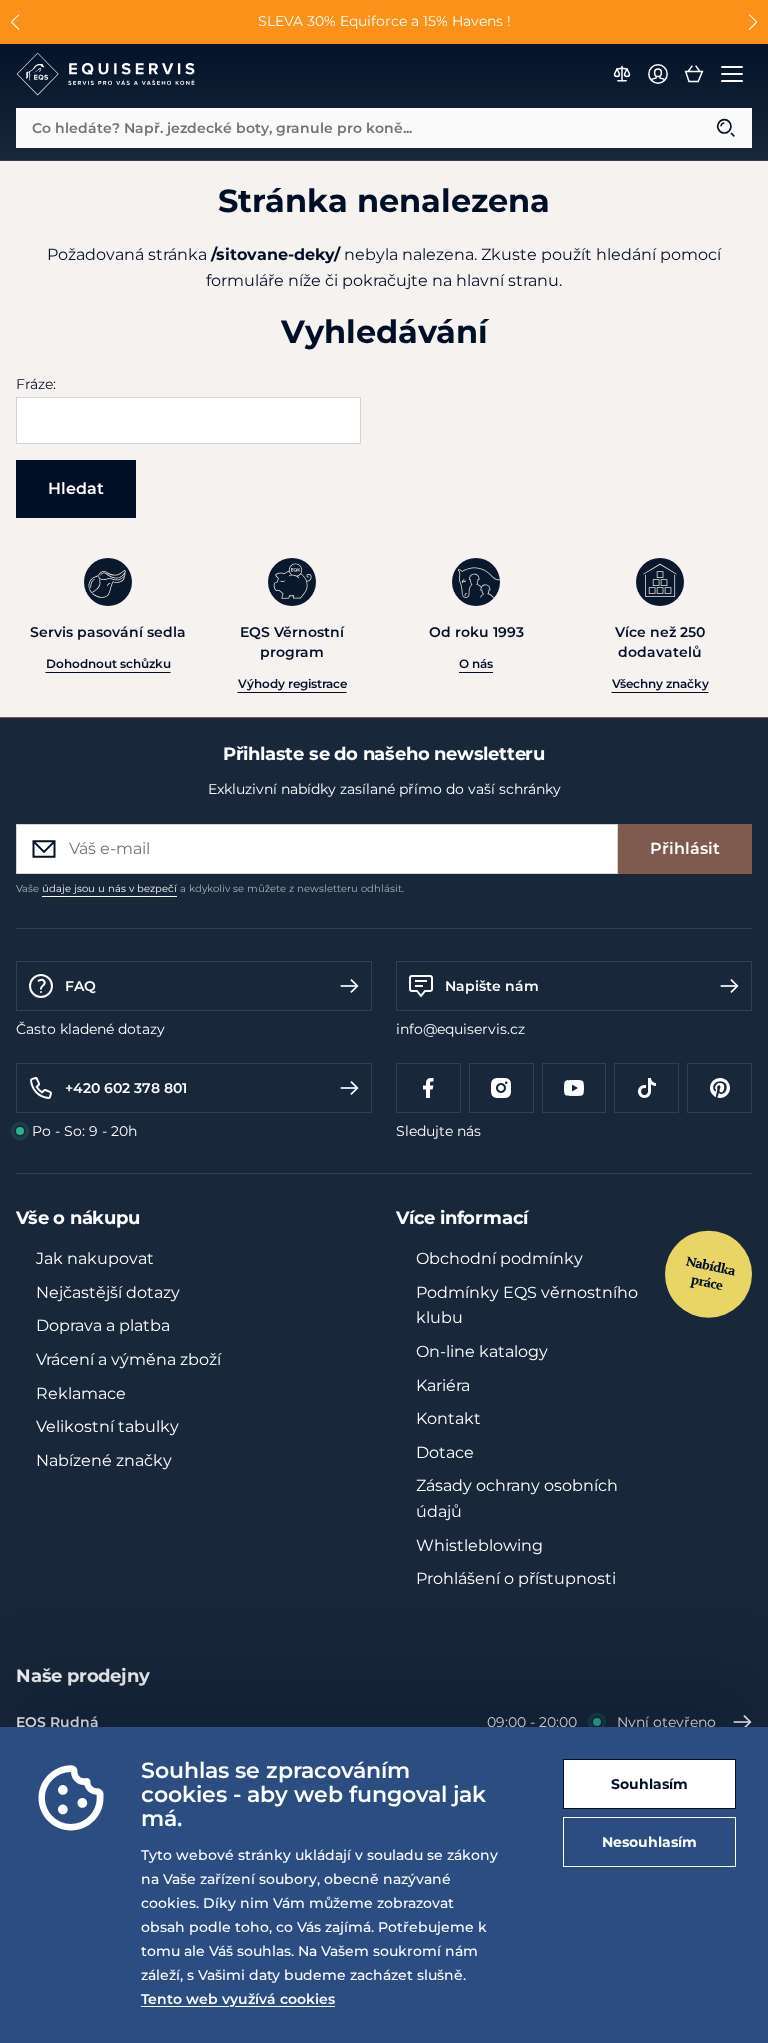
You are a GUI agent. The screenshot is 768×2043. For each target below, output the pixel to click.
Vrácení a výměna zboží (128, 1359)
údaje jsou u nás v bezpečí (109, 888)
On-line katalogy (482, 1351)
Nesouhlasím (649, 1842)
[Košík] (694, 74)
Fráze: (36, 384)
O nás (476, 663)
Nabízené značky (104, 1460)
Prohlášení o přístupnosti (516, 1578)
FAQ (80, 986)
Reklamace (81, 1393)
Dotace (445, 1452)
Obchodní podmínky (499, 1258)
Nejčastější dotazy (108, 1292)
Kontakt (448, 1418)
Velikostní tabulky (107, 1426)
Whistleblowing (479, 1545)
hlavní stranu (507, 280)
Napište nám (492, 986)
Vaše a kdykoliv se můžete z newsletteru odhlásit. (210, 888)
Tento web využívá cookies (238, 1999)
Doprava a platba (103, 1325)
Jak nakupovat (95, 1258)
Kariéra (443, 1385)
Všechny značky (660, 683)
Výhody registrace (292, 683)
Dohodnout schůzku (108, 663)
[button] (15, 22)
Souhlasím (649, 1784)
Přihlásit (685, 848)
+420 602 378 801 (126, 1088)
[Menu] (732, 74)
